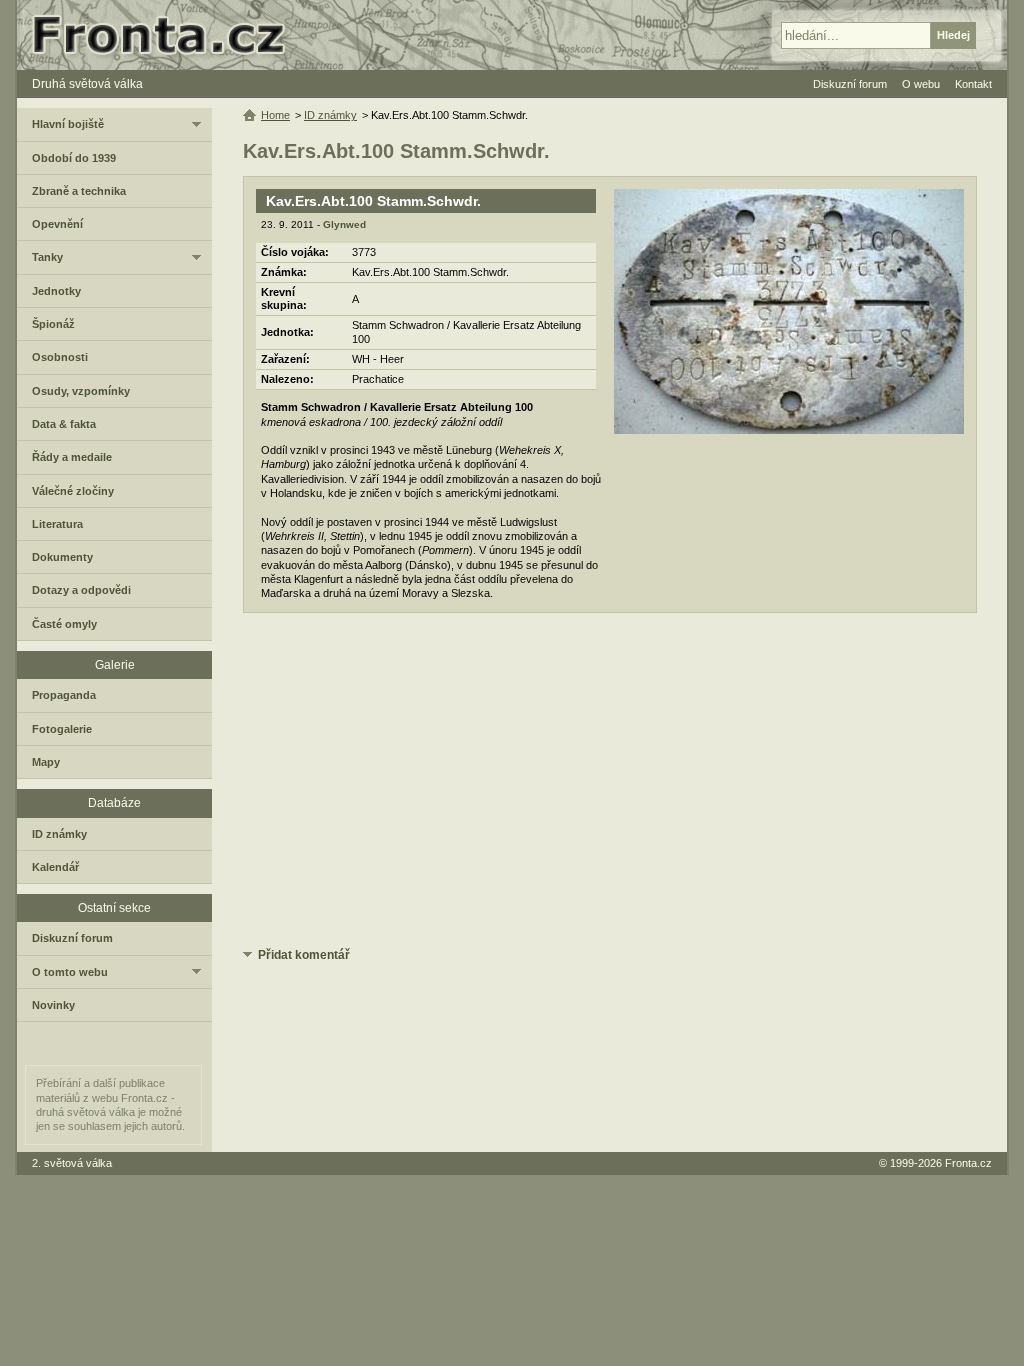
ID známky (330, 115)
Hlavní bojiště (68, 124)
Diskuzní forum (72, 938)
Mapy (46, 762)
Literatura (57, 524)
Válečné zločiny (73, 491)
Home (275, 115)
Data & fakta (64, 424)
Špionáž (53, 324)
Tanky (47, 257)
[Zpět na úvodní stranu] (167, 35)
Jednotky (56, 291)
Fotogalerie (62, 729)
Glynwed (344, 224)
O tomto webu (70, 972)
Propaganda (64, 695)
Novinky (53, 1005)
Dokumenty (62, 557)
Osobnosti (60, 357)
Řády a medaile (72, 457)
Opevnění (57, 224)
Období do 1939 (74, 158)
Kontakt (973, 84)
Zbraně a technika (79, 191)
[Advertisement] (610, 783)
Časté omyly (64, 624)
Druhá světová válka (87, 84)
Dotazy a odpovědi (81, 590)
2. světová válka (72, 1163)
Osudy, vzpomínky (81, 391)
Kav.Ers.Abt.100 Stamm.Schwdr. (373, 201)
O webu (921, 84)
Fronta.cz (968, 1163)
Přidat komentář (304, 955)
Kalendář (55, 867)
